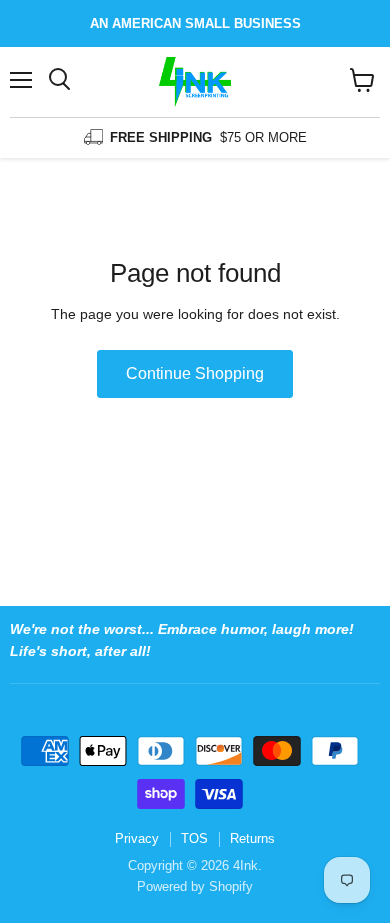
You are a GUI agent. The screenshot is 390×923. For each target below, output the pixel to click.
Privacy (137, 838)
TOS (194, 838)
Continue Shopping (195, 373)
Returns (252, 838)
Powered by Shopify (195, 886)
